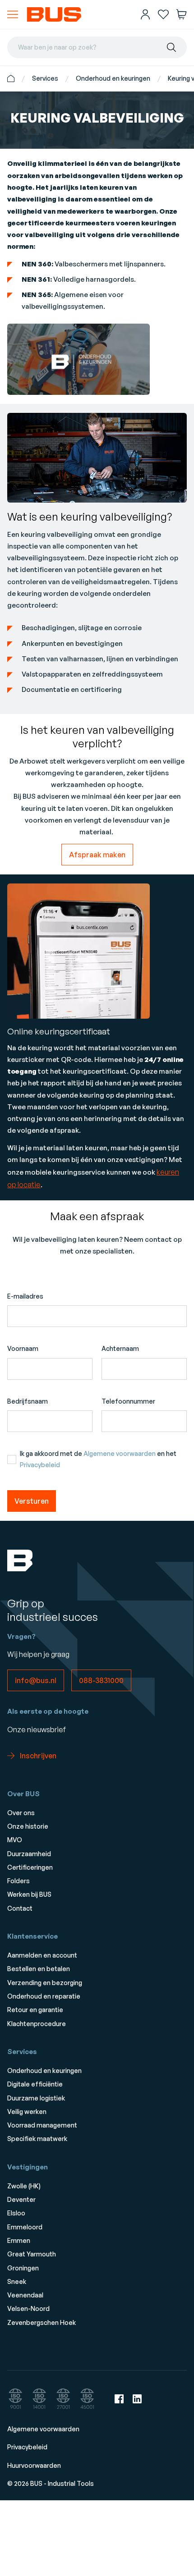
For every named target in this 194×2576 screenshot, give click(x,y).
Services (45, 78)
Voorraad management (42, 2125)
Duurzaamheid (29, 1854)
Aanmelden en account (42, 1955)
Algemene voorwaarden (120, 1453)
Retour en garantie (35, 2010)
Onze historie (28, 1826)
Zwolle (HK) (24, 2186)
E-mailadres (25, 1296)
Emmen (19, 2240)
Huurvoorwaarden (34, 2465)
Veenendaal (25, 2295)
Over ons (21, 1813)
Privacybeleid (40, 1465)
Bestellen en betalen (39, 1969)
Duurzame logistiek (36, 2098)
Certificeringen (30, 1867)
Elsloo (16, 2213)
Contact (20, 1908)
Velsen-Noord (28, 2308)
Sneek (17, 2281)
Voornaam (23, 1348)
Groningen (23, 2268)
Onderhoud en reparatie (44, 1996)
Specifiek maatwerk (37, 2139)
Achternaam (120, 1348)
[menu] (13, 14)
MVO (15, 1840)
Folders (18, 1881)
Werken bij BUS (29, 1894)
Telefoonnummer (128, 1401)
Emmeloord (25, 2227)
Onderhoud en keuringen (113, 78)
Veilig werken (27, 2112)
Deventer (21, 2199)
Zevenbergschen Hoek (42, 2322)
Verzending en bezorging (45, 1983)
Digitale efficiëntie (35, 2084)
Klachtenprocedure (37, 2024)
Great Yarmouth (32, 2254)
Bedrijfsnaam (28, 1401)
